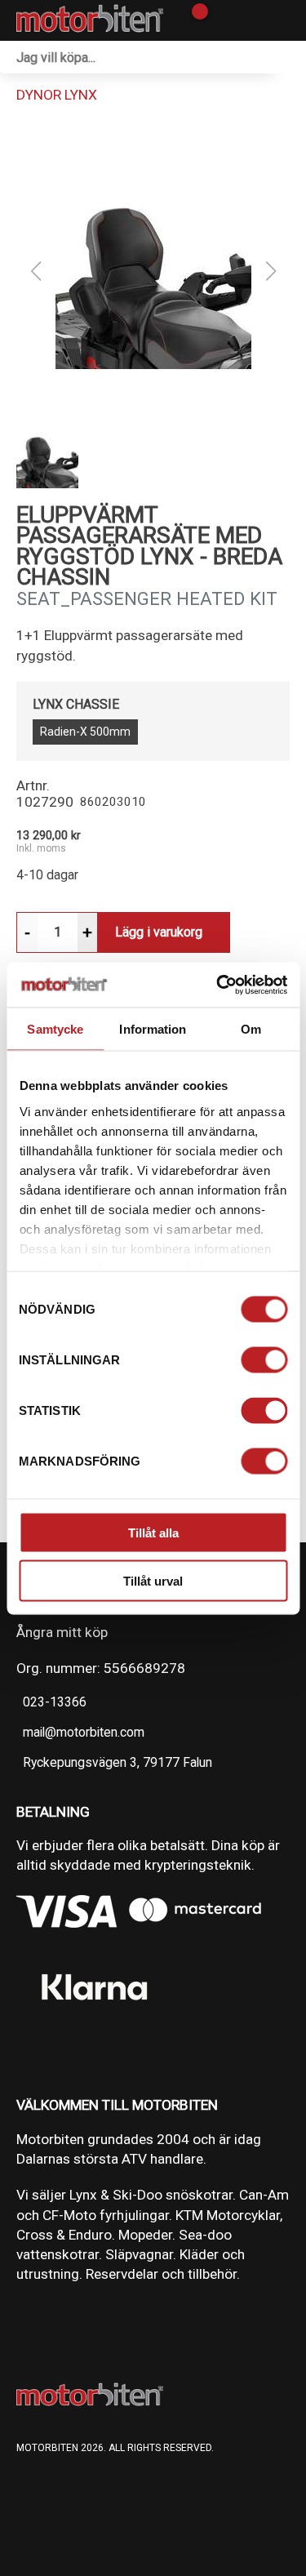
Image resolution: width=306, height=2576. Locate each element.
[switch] (264, 1360)
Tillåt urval (153, 1580)
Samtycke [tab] (55, 1029)
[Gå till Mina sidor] (222, 20)
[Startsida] (90, 20)
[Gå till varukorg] (194, 20)
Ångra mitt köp (62, 1632)
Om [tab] (251, 1029)
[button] (153, 271)
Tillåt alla (153, 1533)
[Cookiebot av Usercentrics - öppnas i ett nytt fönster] (218, 985)
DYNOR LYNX (57, 95)
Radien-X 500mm (85, 732)
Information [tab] (153, 1029)
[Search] (290, 57)
